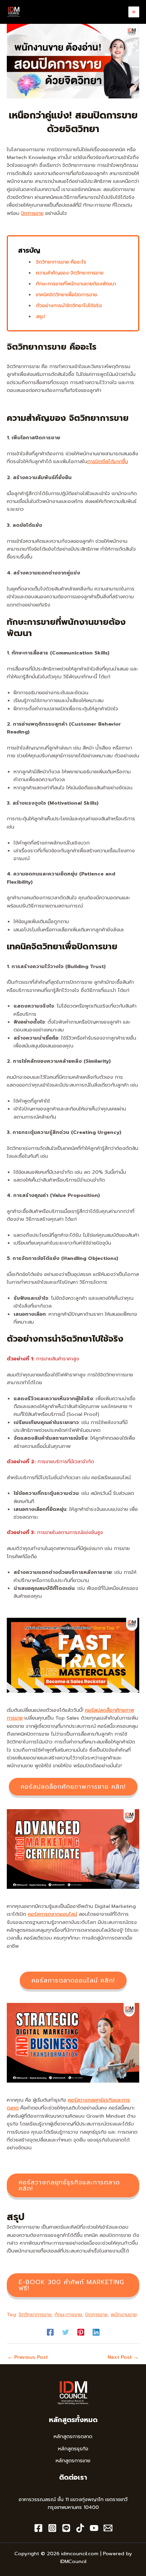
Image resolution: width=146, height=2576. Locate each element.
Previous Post (28, 2357)
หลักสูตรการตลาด (73, 2436)
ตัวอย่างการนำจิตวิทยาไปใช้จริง (69, 305)
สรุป (40, 316)
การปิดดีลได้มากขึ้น (108, 461)
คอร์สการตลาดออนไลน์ (52, 1914)
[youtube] (94, 2528)
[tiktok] (80, 2528)
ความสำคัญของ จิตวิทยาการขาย (70, 273)
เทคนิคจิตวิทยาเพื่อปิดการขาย (67, 295)
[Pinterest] (81, 2332)
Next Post (123, 2357)
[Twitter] (66, 2332)
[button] (73, 1787)
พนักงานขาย (124, 2314)
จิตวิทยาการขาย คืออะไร (61, 262)
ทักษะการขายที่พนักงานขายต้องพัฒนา (76, 284)
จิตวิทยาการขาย (35, 2314)
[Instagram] (52, 2528)
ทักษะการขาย (68, 2314)
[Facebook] (50, 2332)
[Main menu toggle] (134, 12)
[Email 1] (108, 2528)
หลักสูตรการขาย (73, 2461)
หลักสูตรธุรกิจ (73, 2449)
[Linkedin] (96, 2332)
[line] (66, 2528)
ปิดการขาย (32, 213)
